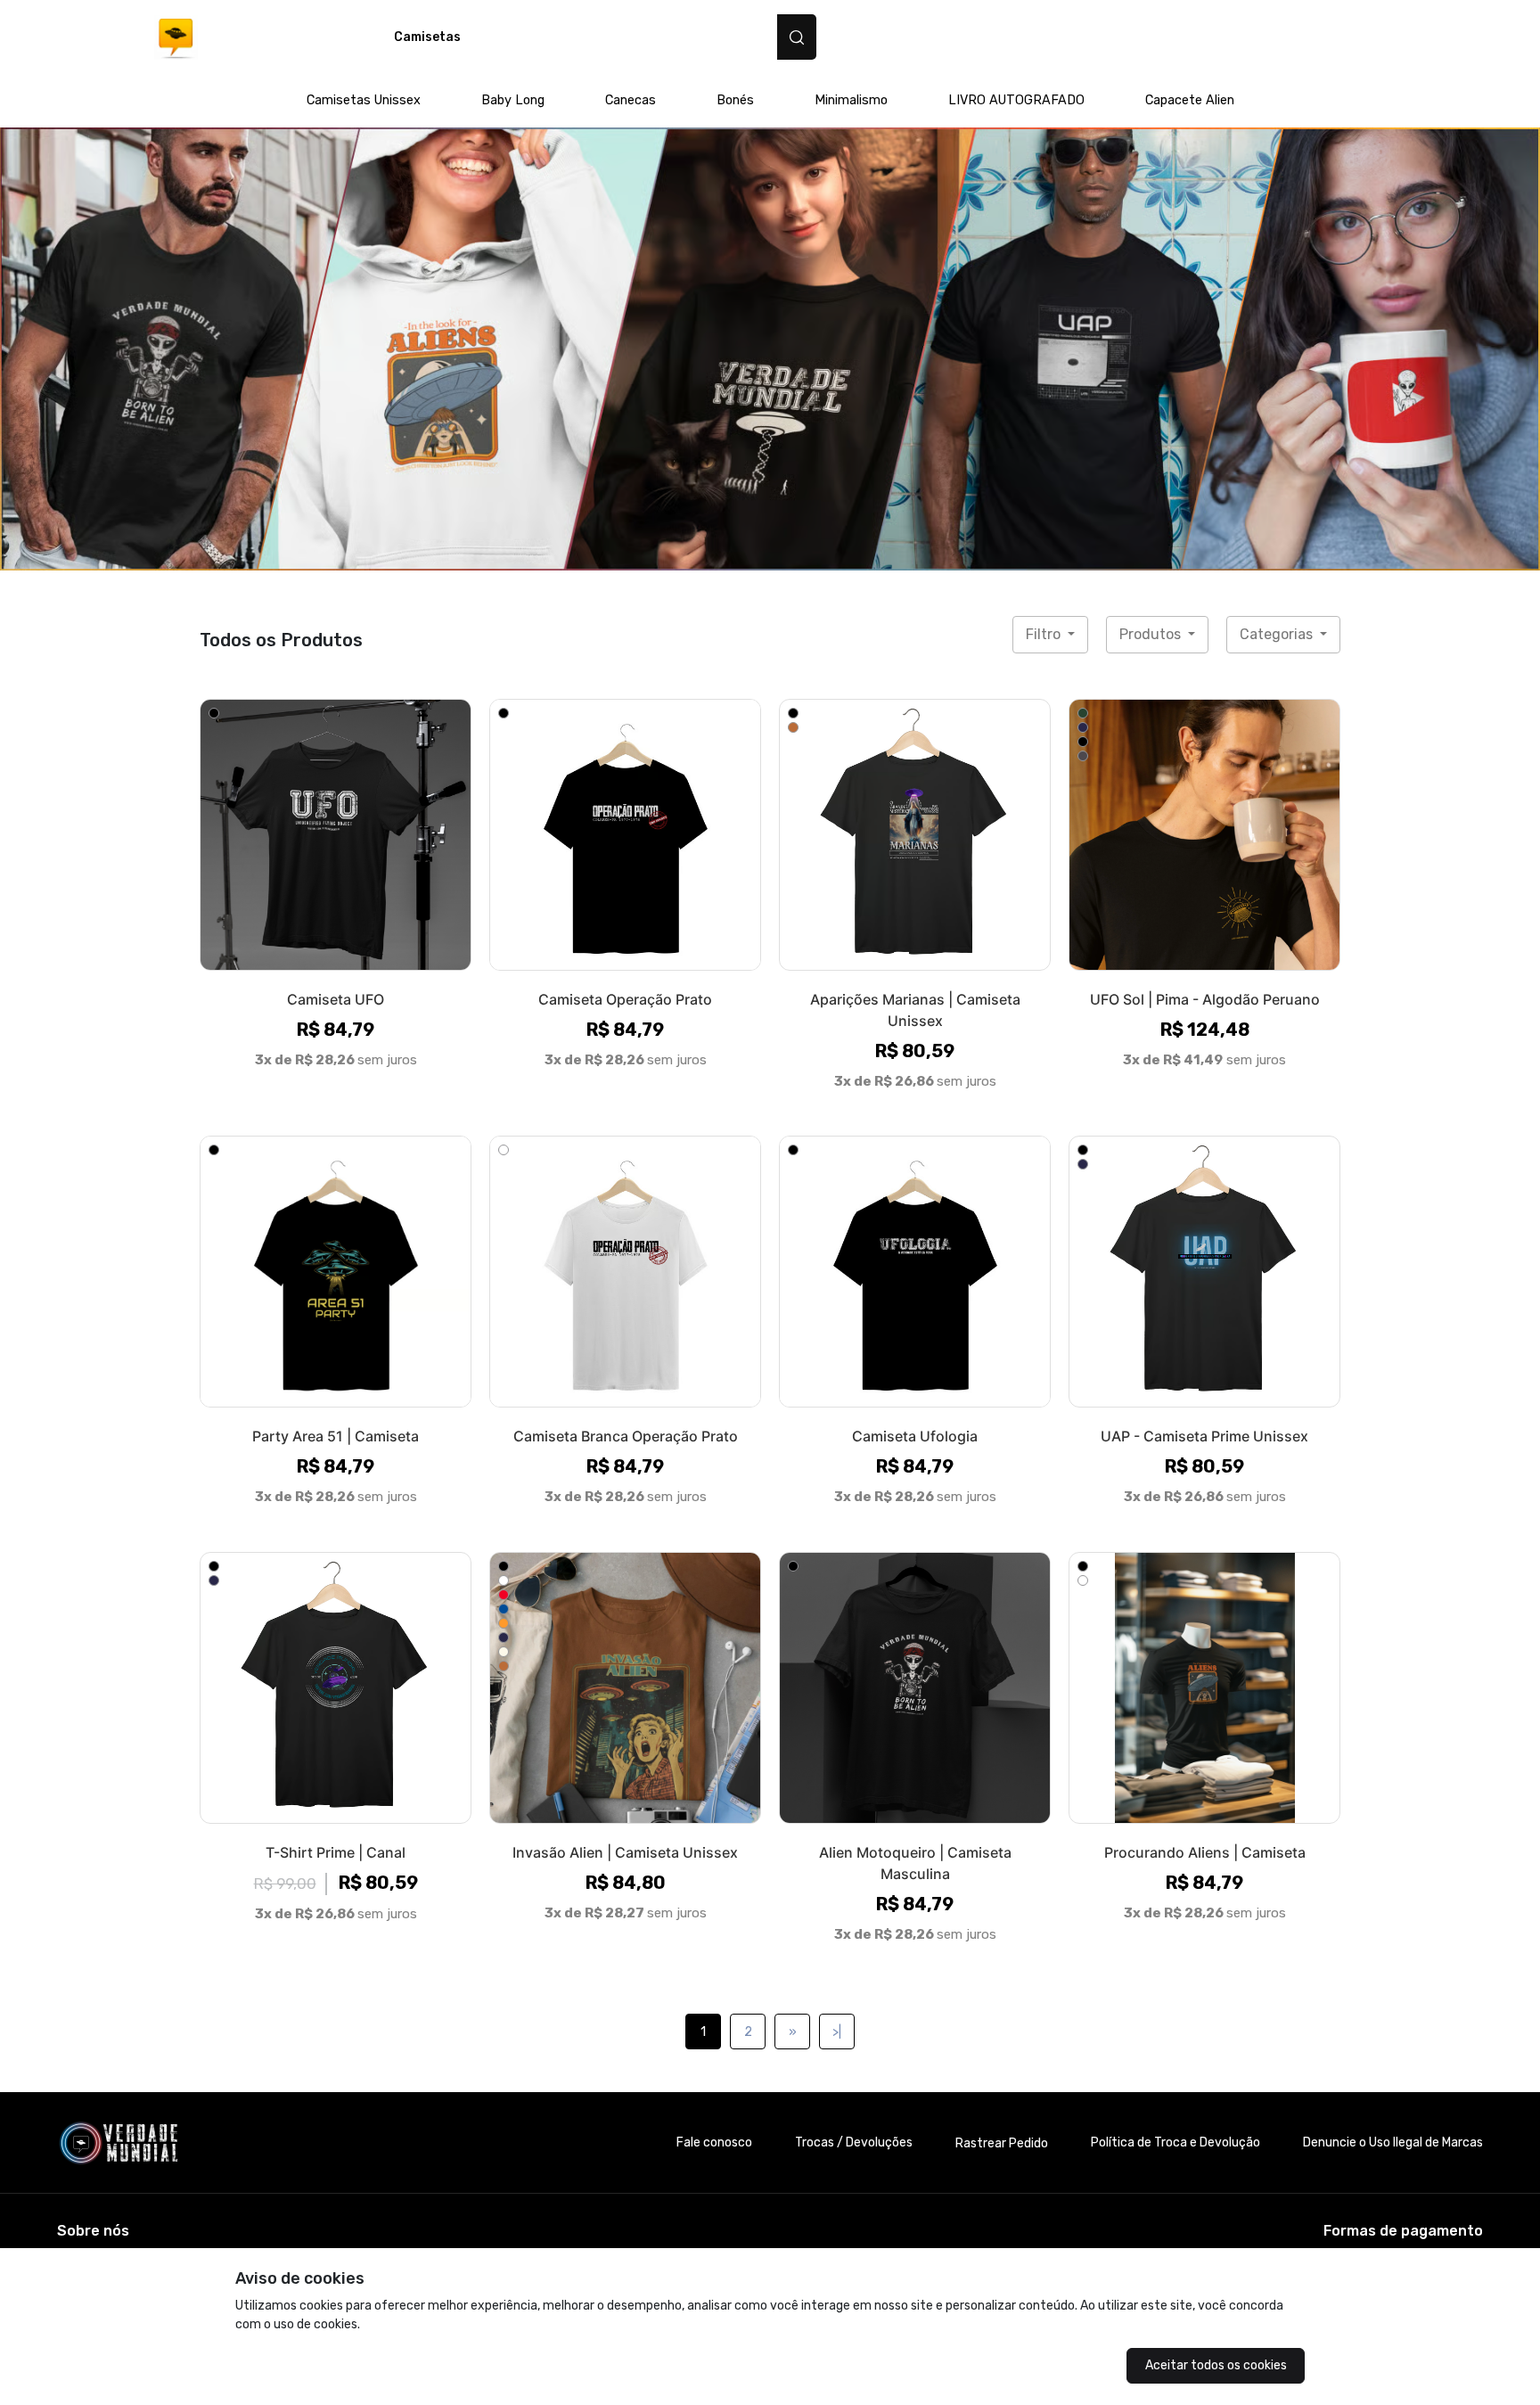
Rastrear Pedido (1002, 2143)
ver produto (336, 834)
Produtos (1152, 634)
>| (837, 2032)
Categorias (1278, 634)
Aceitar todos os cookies (1216, 2365)
